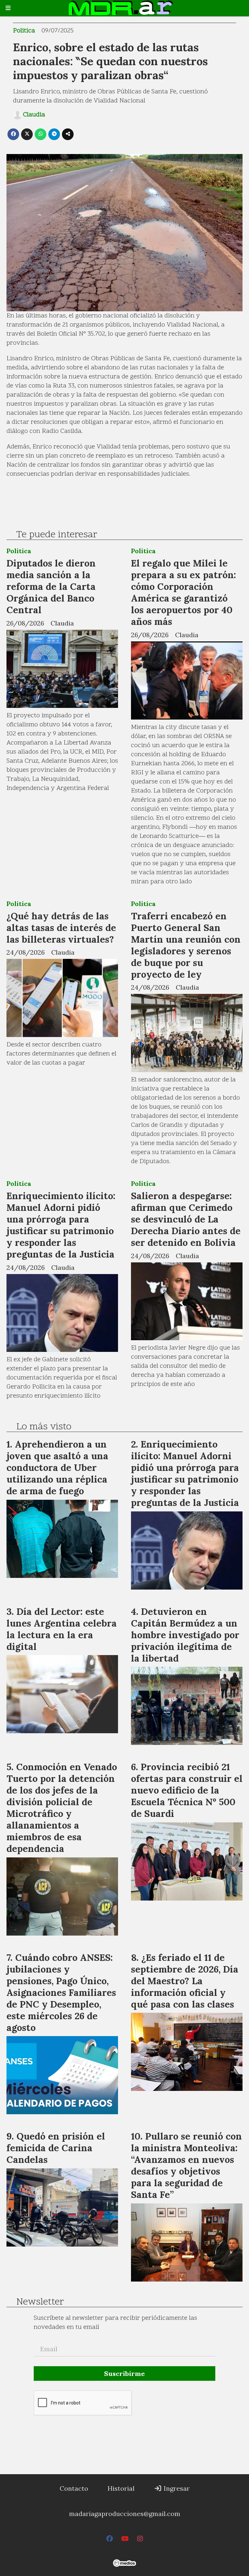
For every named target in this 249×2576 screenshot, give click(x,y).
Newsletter (40, 2302)
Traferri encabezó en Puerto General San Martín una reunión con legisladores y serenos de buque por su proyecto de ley (186, 945)
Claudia (34, 115)
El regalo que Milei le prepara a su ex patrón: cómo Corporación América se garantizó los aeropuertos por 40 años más (184, 592)
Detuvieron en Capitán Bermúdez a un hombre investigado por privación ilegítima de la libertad (185, 1635)
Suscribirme (124, 2373)
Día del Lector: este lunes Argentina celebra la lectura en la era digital (62, 1629)
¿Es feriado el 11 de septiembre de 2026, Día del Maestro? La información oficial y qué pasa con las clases (185, 1981)
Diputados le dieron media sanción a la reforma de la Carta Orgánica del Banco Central (51, 586)
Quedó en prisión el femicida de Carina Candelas (56, 2148)
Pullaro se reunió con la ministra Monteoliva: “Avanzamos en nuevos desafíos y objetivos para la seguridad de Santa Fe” (186, 2165)
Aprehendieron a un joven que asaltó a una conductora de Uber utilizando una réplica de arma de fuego (57, 1467)
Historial (121, 2488)
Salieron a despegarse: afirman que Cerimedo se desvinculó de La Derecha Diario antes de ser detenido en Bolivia (186, 1219)
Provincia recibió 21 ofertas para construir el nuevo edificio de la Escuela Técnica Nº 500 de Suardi (187, 1790)
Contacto (74, 2488)
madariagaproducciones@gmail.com (125, 2514)
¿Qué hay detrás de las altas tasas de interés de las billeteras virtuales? (61, 928)
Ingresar (176, 2488)
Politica (24, 31)
